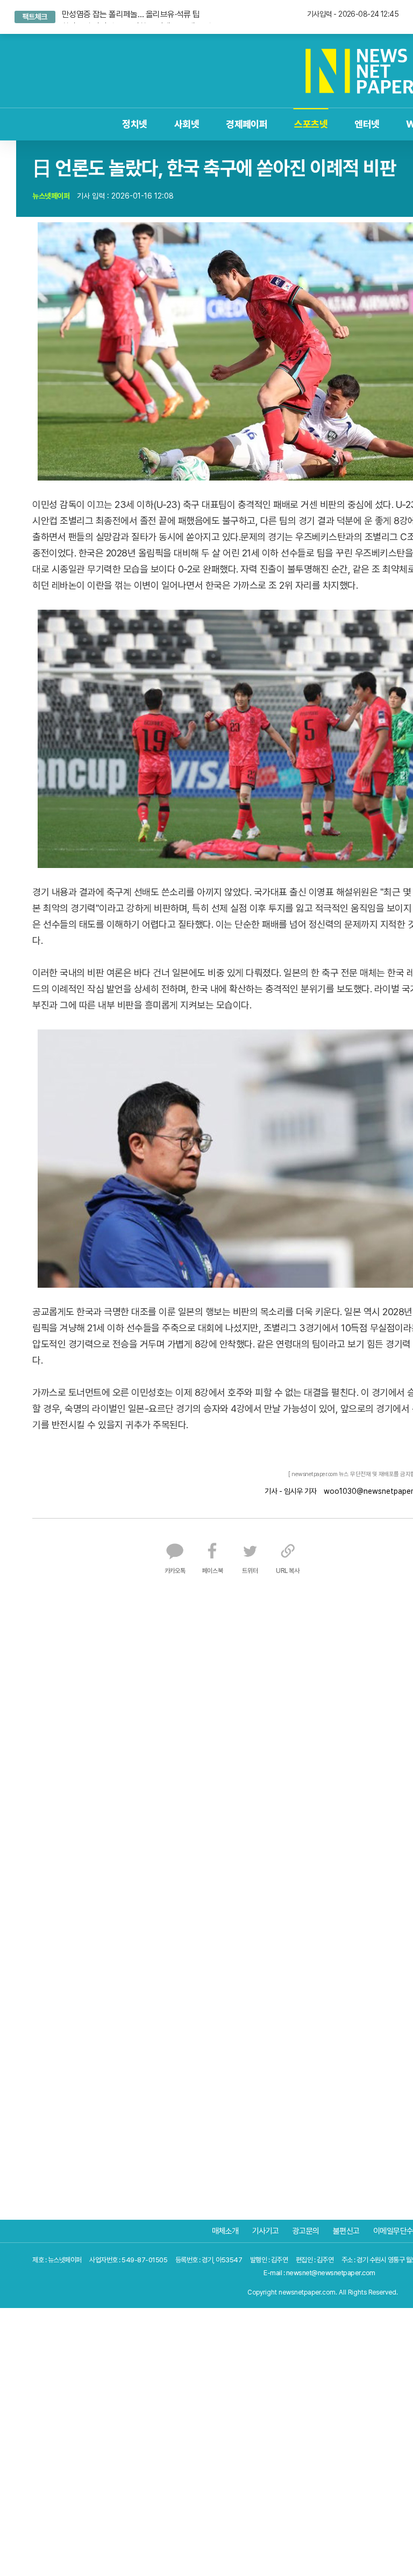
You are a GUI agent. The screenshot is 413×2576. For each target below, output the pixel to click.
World (382, 124)
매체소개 (225, 2231)
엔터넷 (328, 124)
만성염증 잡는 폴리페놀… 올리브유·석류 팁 (130, 13)
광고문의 (306, 2231)
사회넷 (148, 124)
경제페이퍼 (208, 124)
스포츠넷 (272, 124)
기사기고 (266, 2231)
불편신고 (346, 2231)
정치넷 (96, 124)
